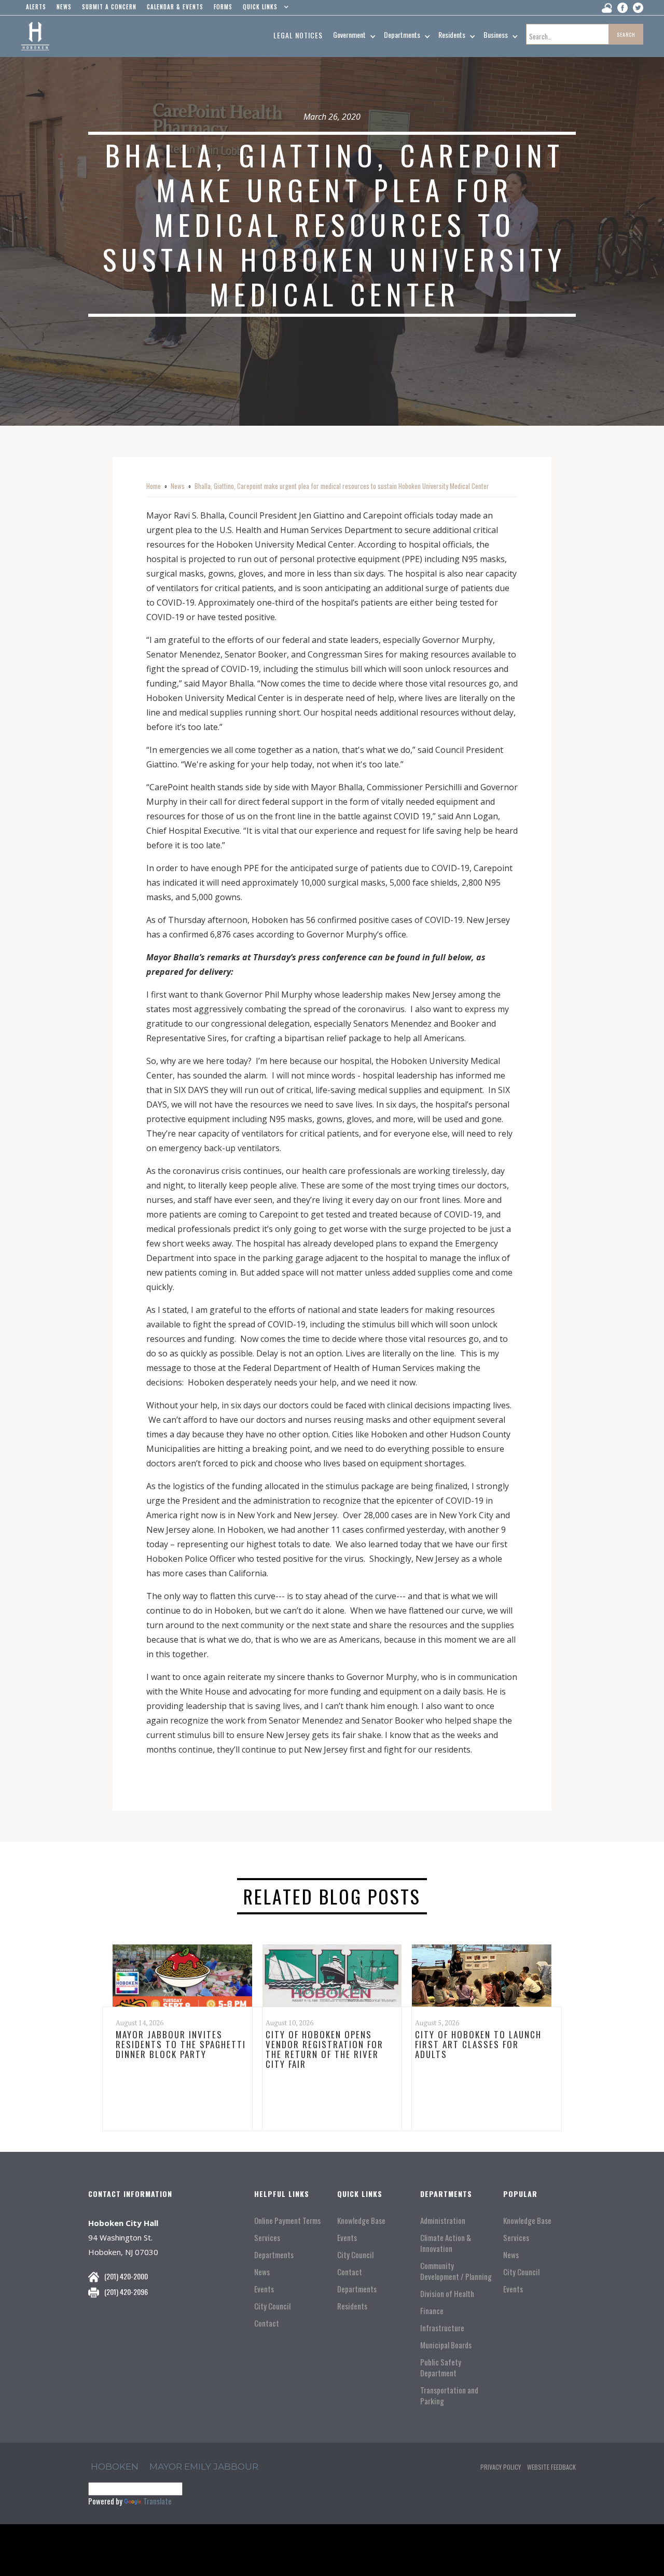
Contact (267, 2323)
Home (154, 486)
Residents (352, 2306)
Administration (443, 2221)
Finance (432, 2311)
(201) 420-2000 (126, 2276)
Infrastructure (442, 2328)
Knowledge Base (361, 2221)
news (64, 7)
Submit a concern (109, 7)
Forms (223, 7)
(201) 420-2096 (126, 2292)
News (178, 486)
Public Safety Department (441, 2368)
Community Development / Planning (456, 2271)
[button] (263, 9)
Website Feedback (551, 2467)
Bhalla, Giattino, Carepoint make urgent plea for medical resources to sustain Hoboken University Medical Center (342, 486)
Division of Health (447, 2294)
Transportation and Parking (449, 2396)
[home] (35, 36)
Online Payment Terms (287, 2221)
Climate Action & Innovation (446, 2243)
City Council (272, 2306)
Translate (157, 2501)
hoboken (115, 2467)
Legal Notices (298, 35)
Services (267, 2238)
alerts (36, 7)
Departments (274, 2255)
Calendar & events (175, 7)
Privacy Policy (501, 2467)
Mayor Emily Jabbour (204, 2467)
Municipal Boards (446, 2345)
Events (264, 2289)
